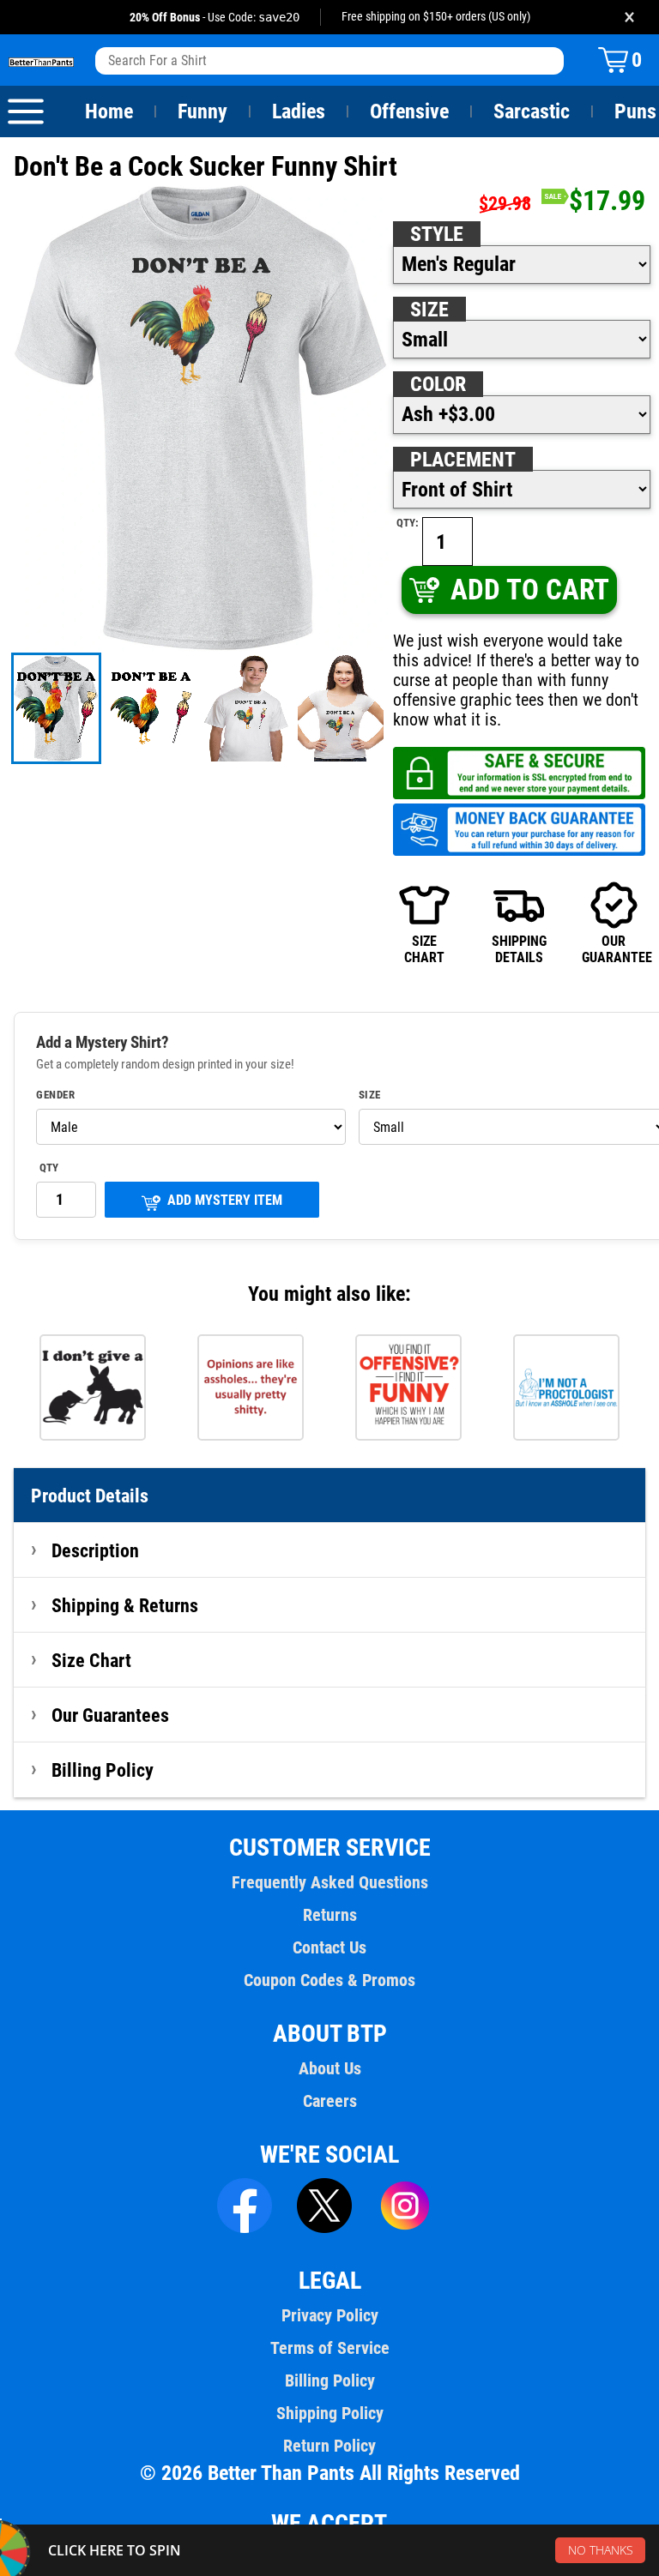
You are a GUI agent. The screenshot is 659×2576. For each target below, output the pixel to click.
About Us (330, 2068)
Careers (330, 2101)
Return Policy (329, 2446)
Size (429, 310)
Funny (203, 111)
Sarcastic (532, 111)
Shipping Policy (330, 2413)
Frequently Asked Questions (330, 1882)
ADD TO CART (530, 590)
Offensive (409, 111)
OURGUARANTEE (614, 949)
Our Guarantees (110, 1715)
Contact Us (329, 1947)
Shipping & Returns (125, 1605)
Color (438, 384)
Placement (463, 460)
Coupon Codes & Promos (329, 1980)
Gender (55, 1095)
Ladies (299, 111)
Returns (330, 1915)
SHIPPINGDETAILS (519, 949)
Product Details (90, 1496)
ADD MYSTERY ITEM (225, 1200)
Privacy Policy (330, 2315)
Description (95, 1550)
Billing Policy (103, 1770)
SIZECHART (424, 949)
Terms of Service (330, 2348)
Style (437, 234)
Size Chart (91, 1660)
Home (109, 111)
